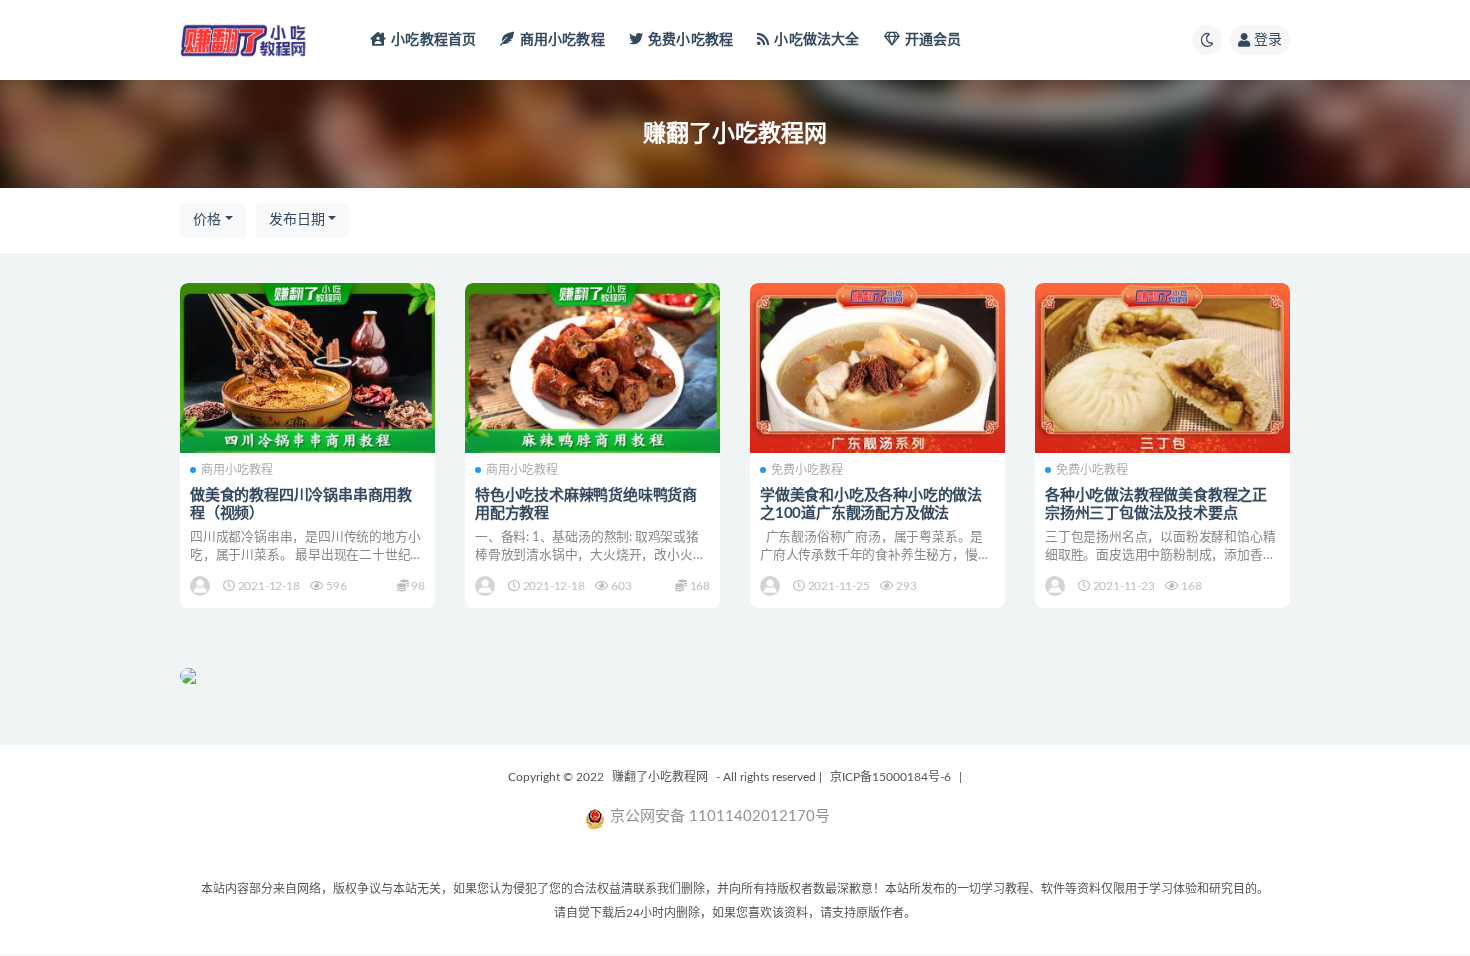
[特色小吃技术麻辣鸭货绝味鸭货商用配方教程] (592, 368)
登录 (1268, 40)
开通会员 (933, 40)
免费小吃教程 (690, 40)
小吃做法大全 (816, 40)
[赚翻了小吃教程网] (201, 586)
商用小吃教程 (562, 40)
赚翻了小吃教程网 (660, 777)
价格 (207, 220)
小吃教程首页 (433, 40)
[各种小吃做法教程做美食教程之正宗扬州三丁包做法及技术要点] (1162, 368)
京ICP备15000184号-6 (890, 777)
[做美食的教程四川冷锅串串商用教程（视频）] (307, 368)
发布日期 (297, 220)
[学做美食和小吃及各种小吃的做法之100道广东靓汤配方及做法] (877, 368)
